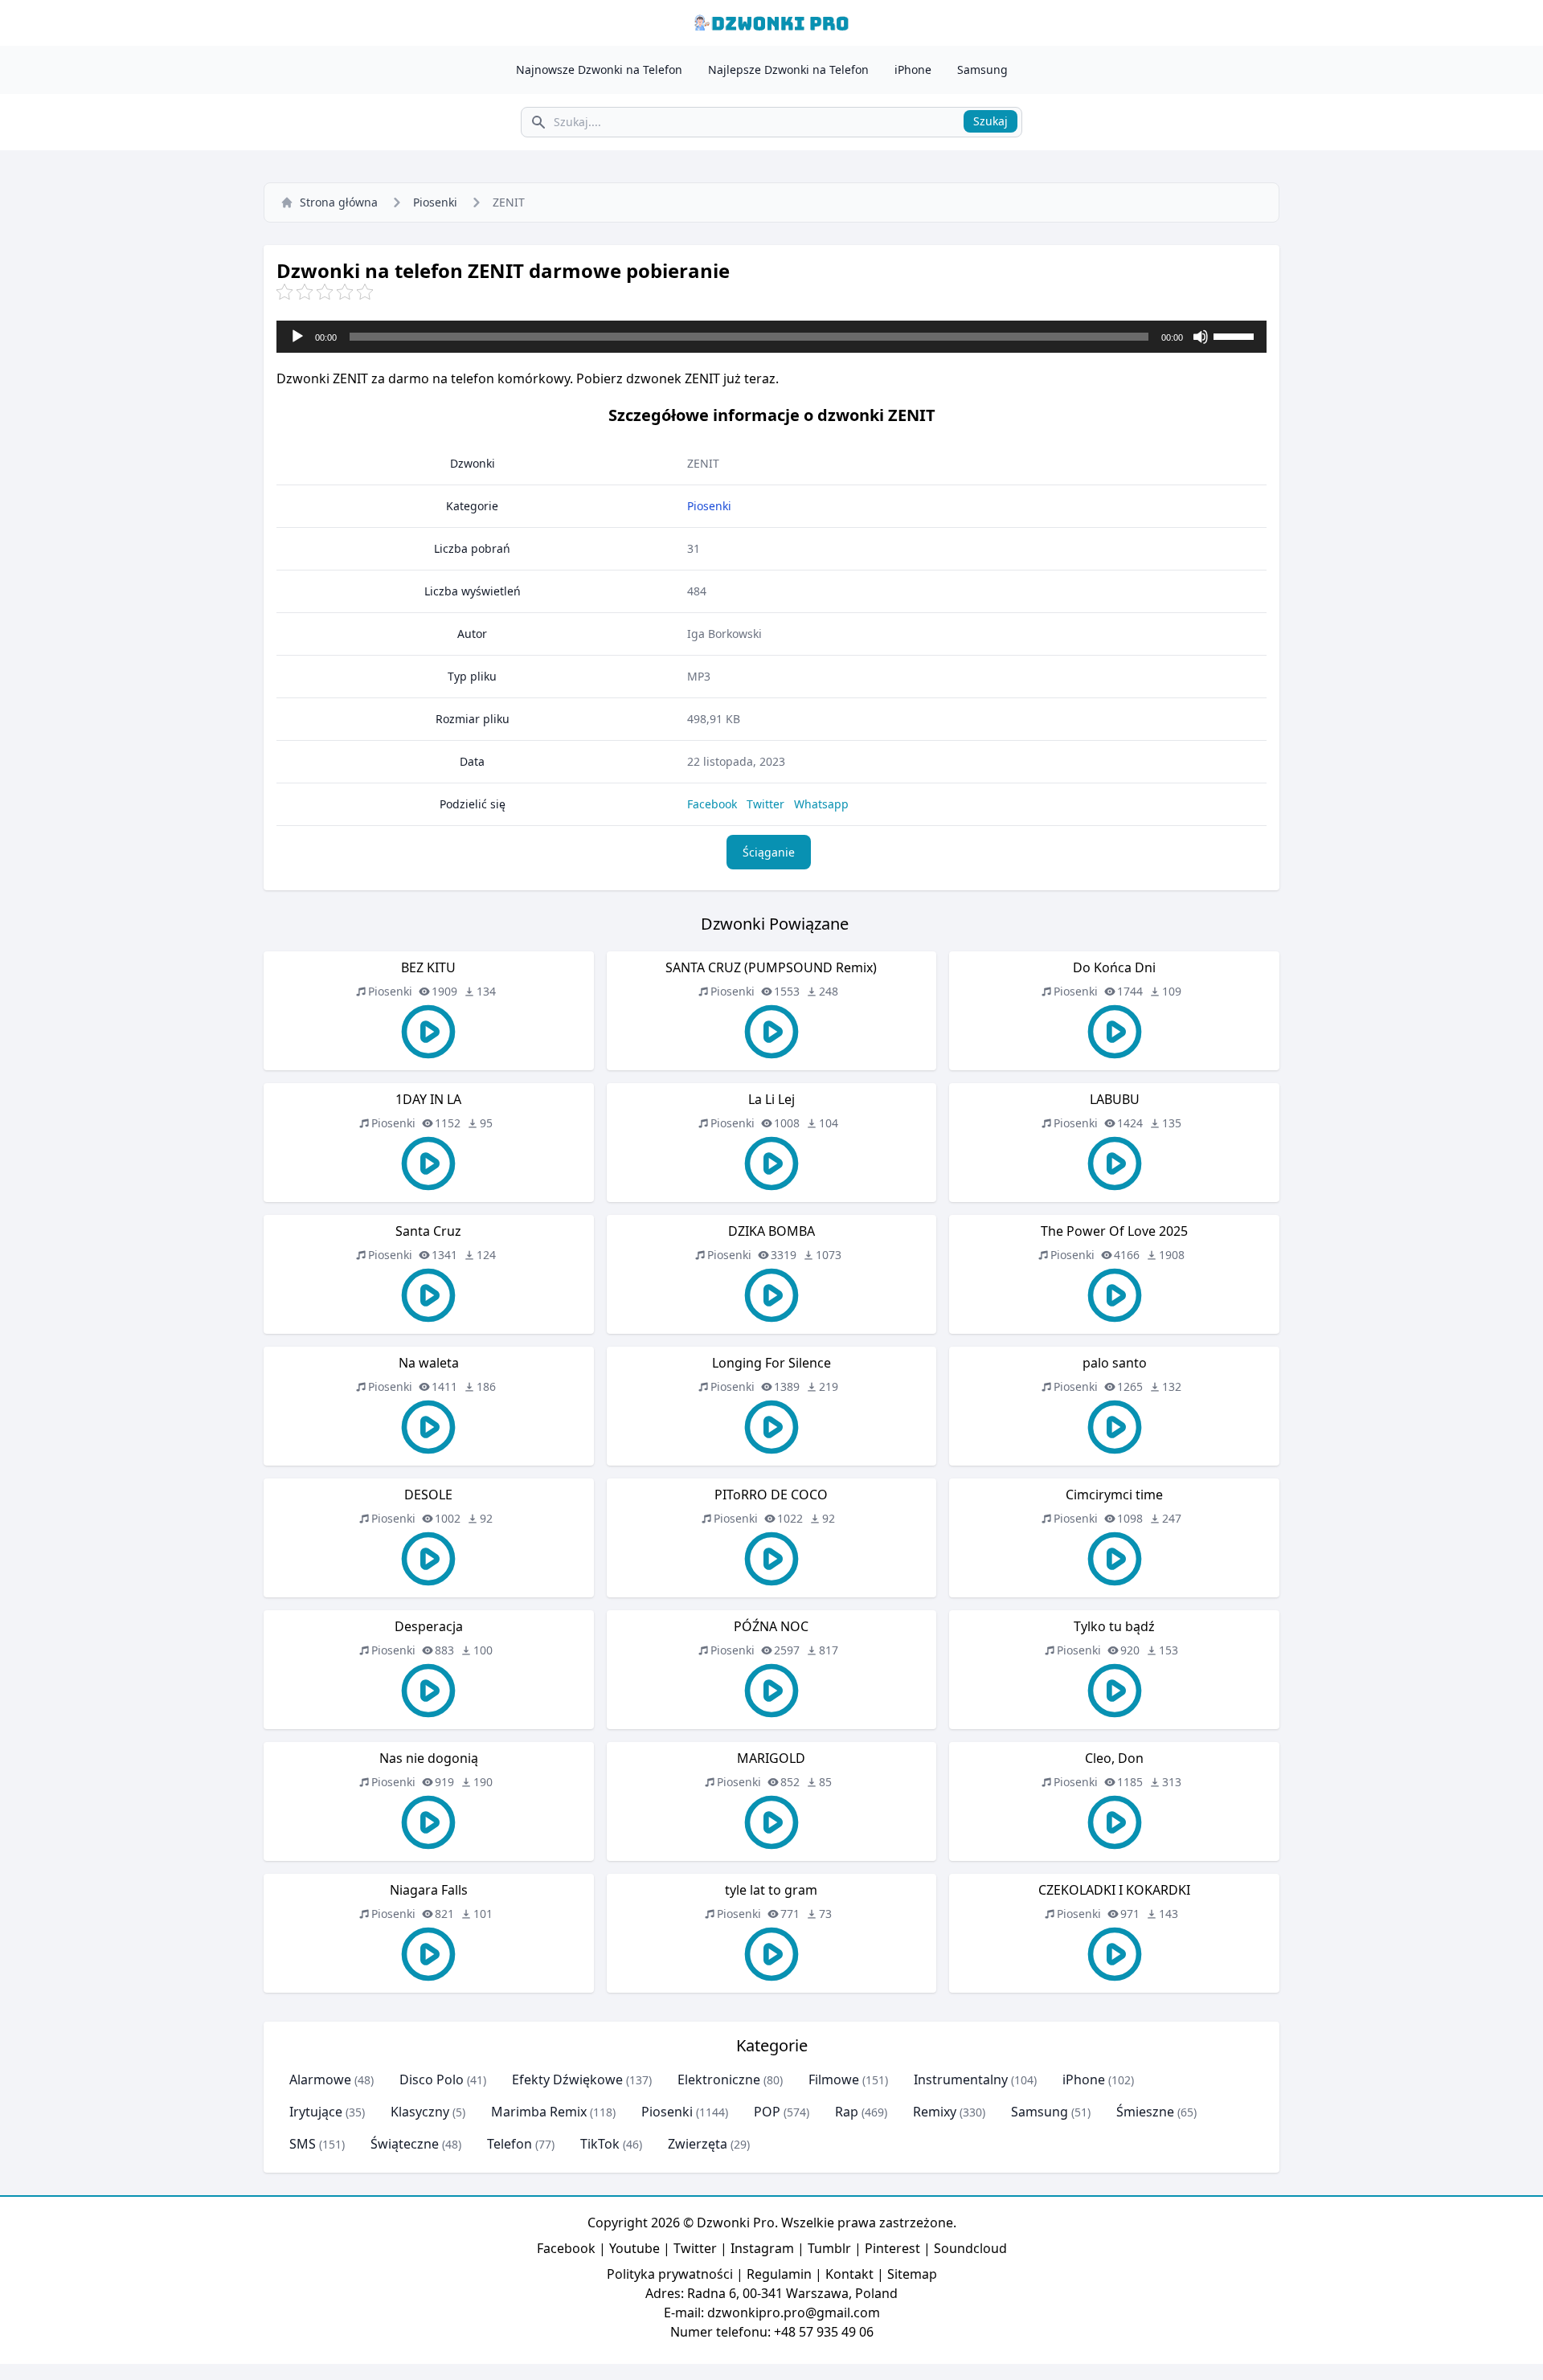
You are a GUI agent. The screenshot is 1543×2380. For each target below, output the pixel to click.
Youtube (634, 2248)
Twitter (765, 804)
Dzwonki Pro (736, 2223)
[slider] (1236, 335)
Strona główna (339, 202)
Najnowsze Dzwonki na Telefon (599, 70)
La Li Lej (771, 1099)
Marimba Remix (539, 2112)
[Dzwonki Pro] (771, 23)
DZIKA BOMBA (771, 1231)
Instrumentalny (961, 2079)
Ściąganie (769, 852)
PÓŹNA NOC (771, 1626)
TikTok (600, 2144)
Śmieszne (1145, 2112)
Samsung (982, 70)
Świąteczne (405, 2144)
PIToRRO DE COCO (771, 1495)
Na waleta (429, 1363)
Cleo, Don (1114, 1758)
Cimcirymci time (1114, 1495)
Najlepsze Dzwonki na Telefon (788, 70)
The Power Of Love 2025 (1114, 1231)
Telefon (510, 2144)
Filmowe (834, 2079)
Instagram (762, 2248)
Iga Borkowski (724, 634)
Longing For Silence (771, 1363)
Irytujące (316, 2112)
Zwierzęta (698, 2144)
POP (767, 2112)
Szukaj (990, 121)
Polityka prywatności (670, 2274)
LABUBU (1115, 1099)
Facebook (712, 804)
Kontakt (849, 2274)
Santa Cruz (428, 1231)
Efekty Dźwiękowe (567, 2079)
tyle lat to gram (771, 1890)
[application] (771, 337)
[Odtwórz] (297, 337)
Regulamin (779, 2274)
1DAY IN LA (428, 1099)
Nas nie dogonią (429, 1758)
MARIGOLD (771, 1758)
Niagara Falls (429, 1890)
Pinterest (892, 2248)
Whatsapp (821, 804)
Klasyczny (420, 2112)
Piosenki (435, 202)
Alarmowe (320, 2079)
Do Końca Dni (1114, 967)
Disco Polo (432, 2079)
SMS (303, 2144)
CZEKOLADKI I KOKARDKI (1114, 1890)
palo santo (1115, 1363)
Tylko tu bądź (1114, 1626)
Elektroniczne (719, 2079)
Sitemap (912, 2274)
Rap (847, 2112)
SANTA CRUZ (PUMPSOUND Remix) (771, 967)
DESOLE (428, 1495)
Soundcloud (970, 2248)
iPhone (913, 70)
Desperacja (429, 1626)
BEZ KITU (428, 967)
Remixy (935, 2112)
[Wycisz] (1201, 337)
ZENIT (703, 463)
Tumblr (829, 2248)
